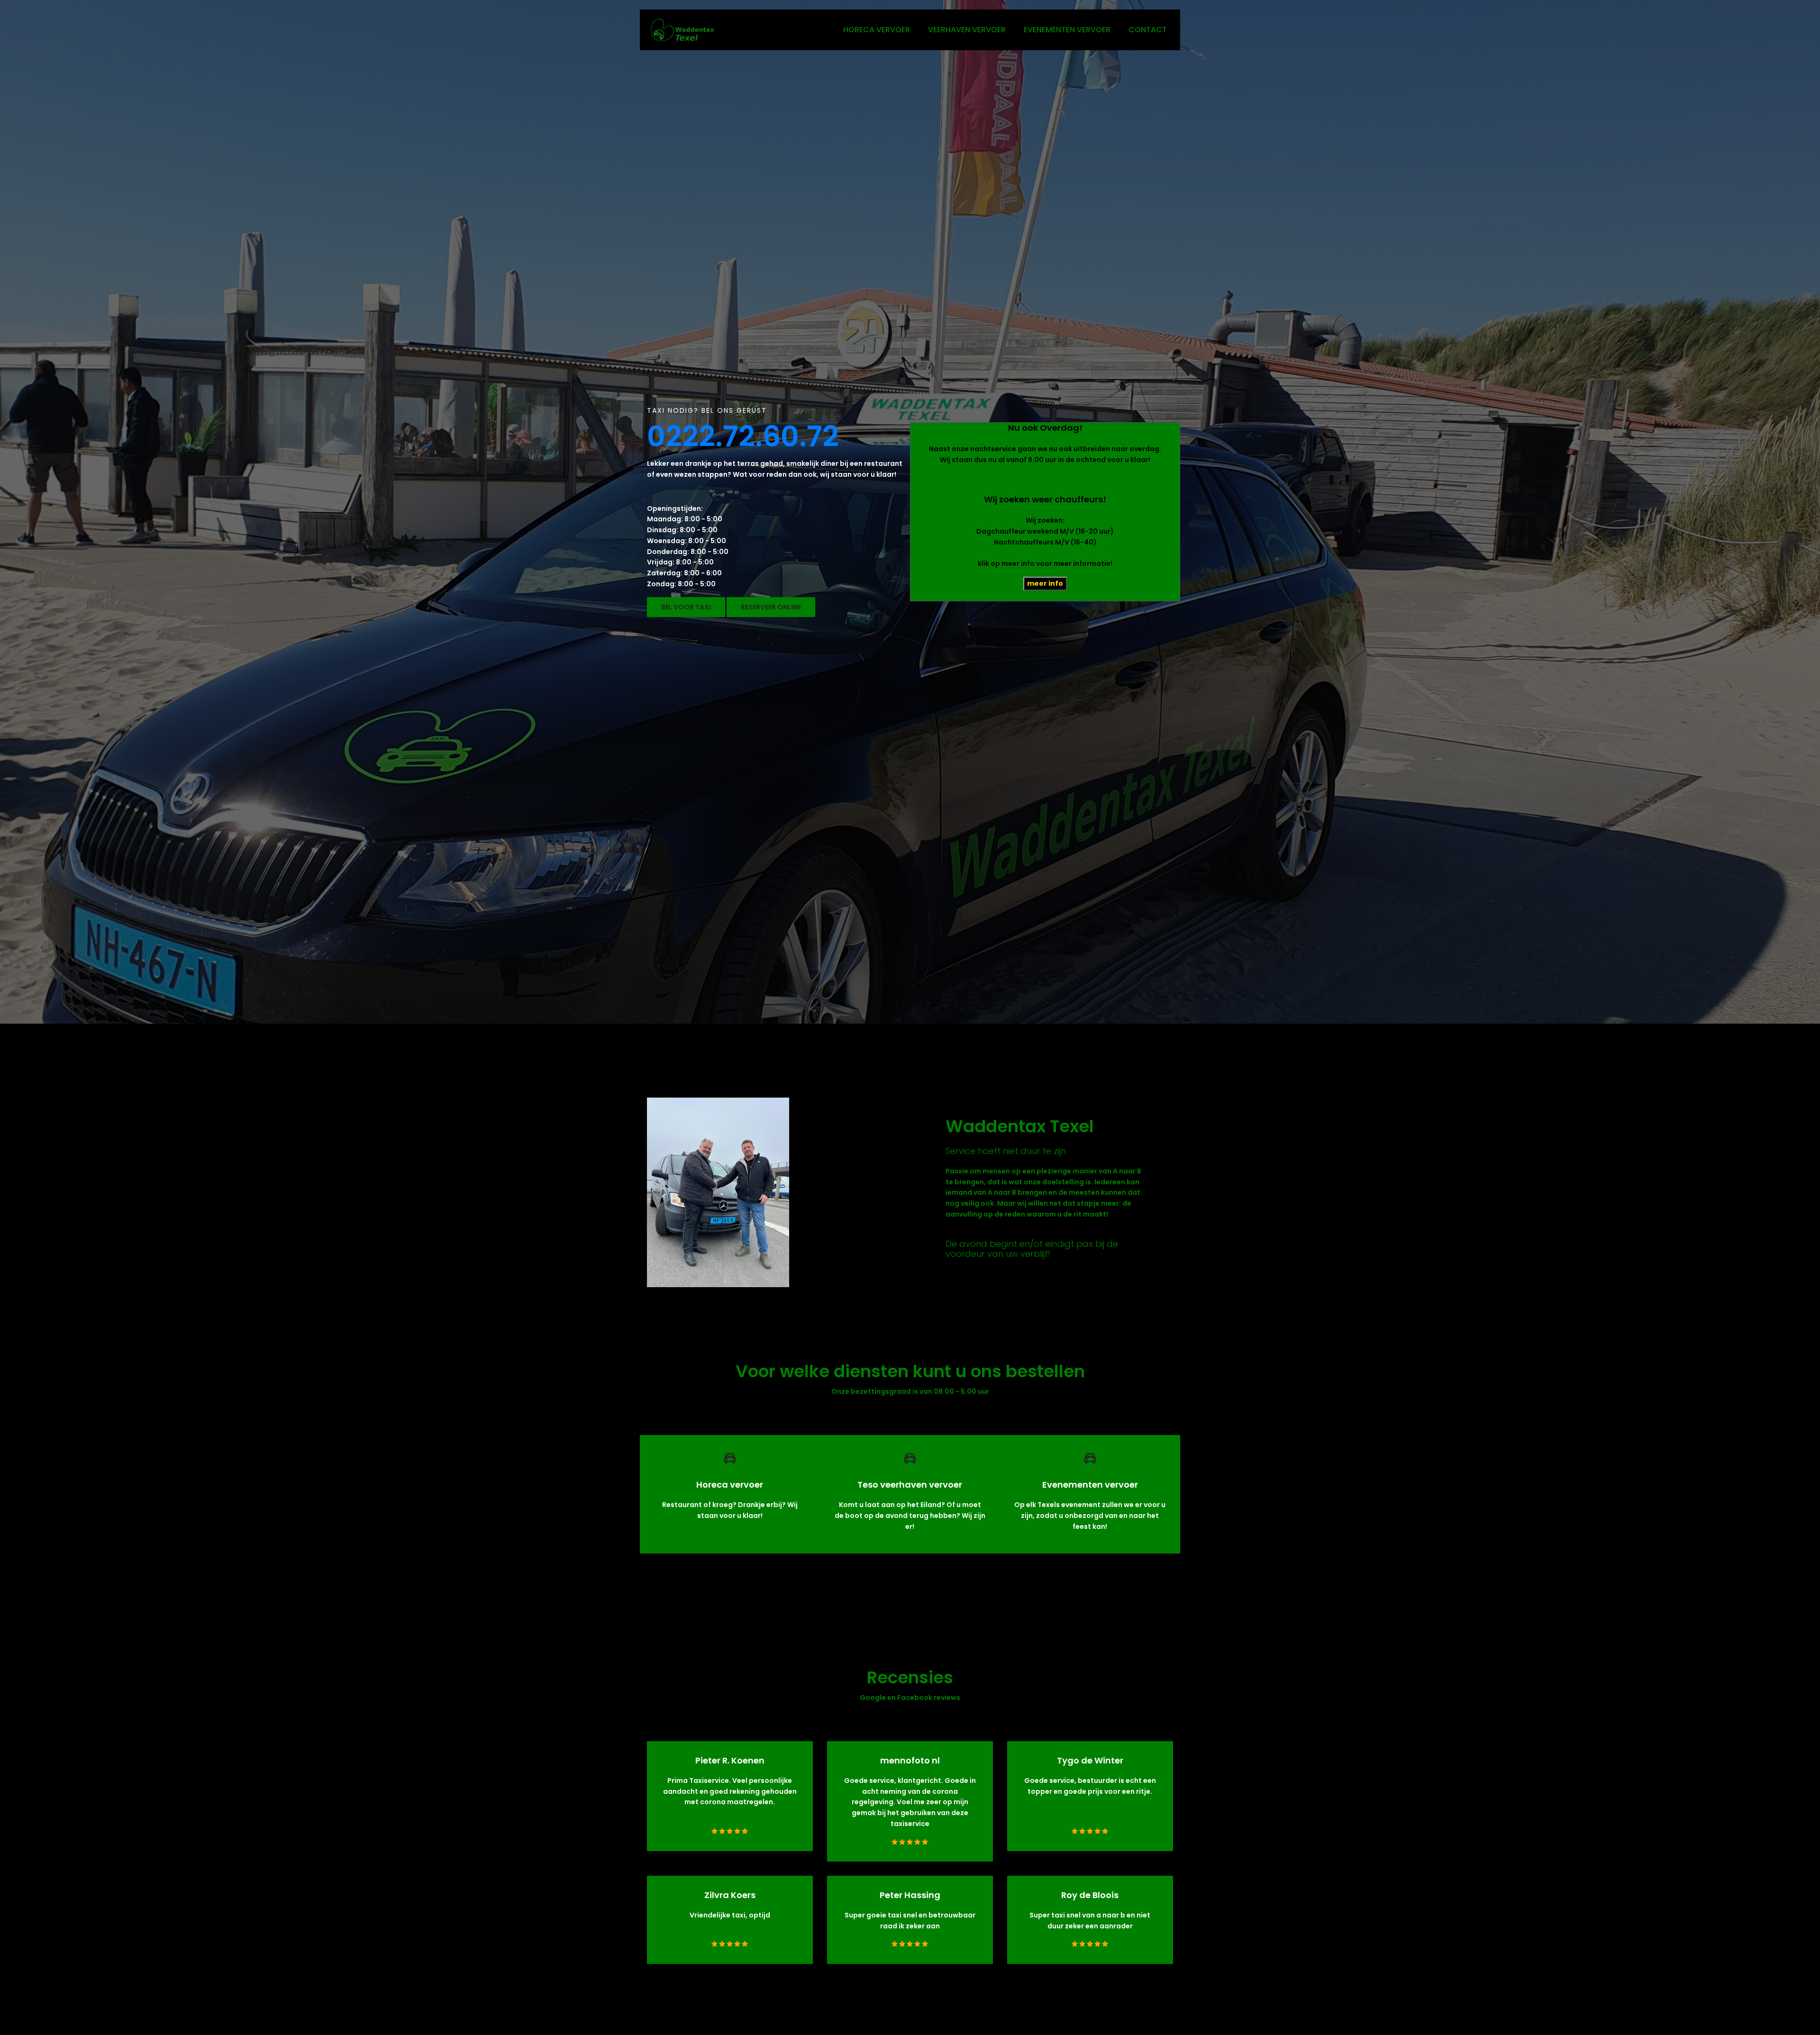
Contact (1148, 30)
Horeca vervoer (877, 30)
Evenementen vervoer (1067, 30)
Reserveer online (771, 607)
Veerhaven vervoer (967, 30)
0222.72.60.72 (743, 436)
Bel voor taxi (686, 607)
